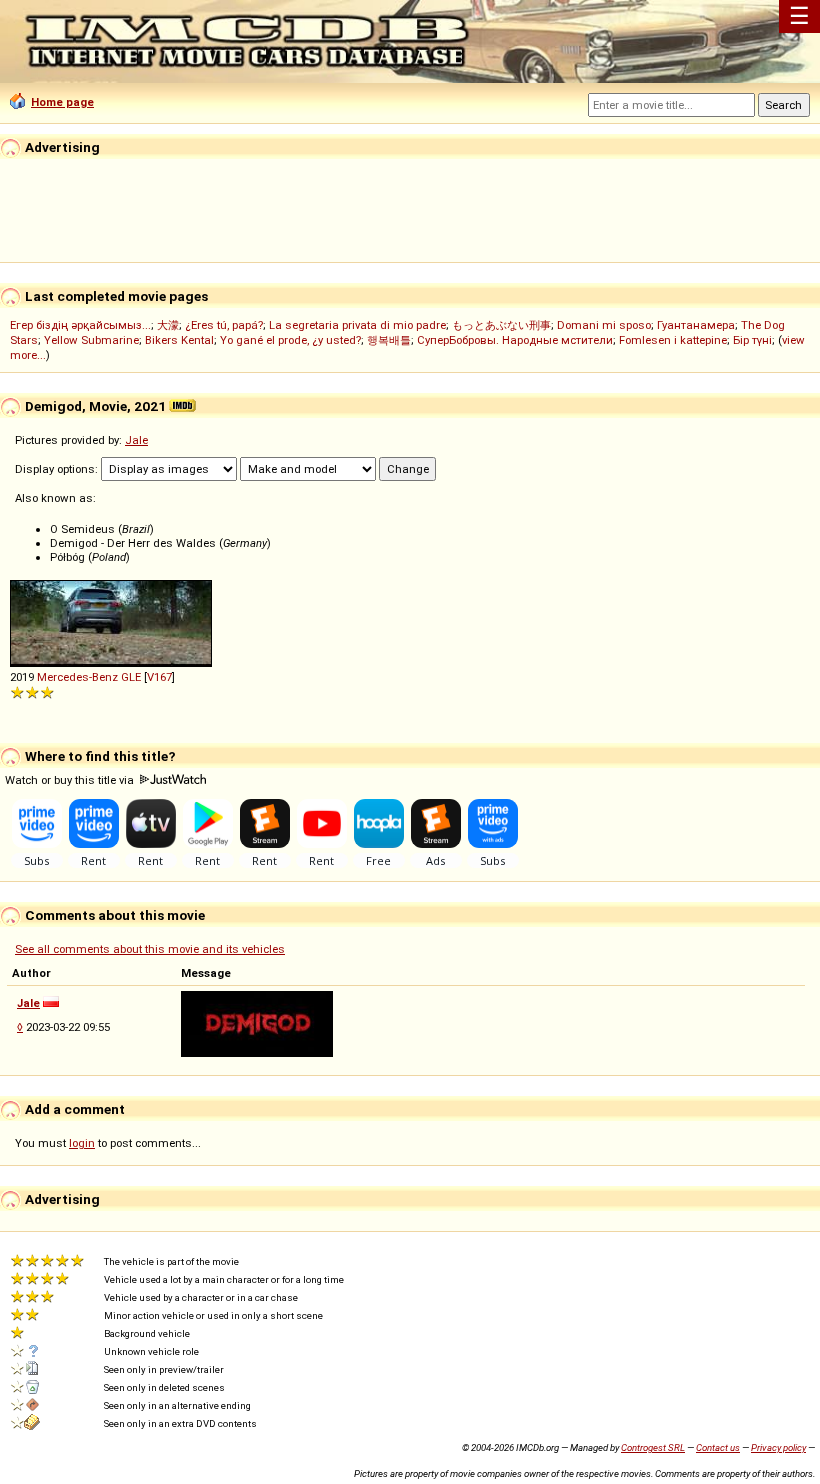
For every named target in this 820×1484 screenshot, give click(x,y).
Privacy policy (778, 1447)
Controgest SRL (653, 1447)
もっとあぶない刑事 (501, 325)
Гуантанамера (696, 325)
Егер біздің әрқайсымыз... (80, 325)
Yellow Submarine (91, 340)
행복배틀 (389, 340)
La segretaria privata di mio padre (357, 325)
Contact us (718, 1447)
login (82, 1143)
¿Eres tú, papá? (224, 325)
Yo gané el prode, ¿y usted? (290, 340)
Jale (136, 440)
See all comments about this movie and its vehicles (150, 949)
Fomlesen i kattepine (673, 340)
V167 (159, 677)
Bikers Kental (179, 340)
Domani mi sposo (604, 325)
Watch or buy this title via (71, 780)
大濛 (168, 325)
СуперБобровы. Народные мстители (515, 340)
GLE (131, 677)
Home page (62, 102)
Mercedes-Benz (77, 677)
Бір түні (752, 340)
